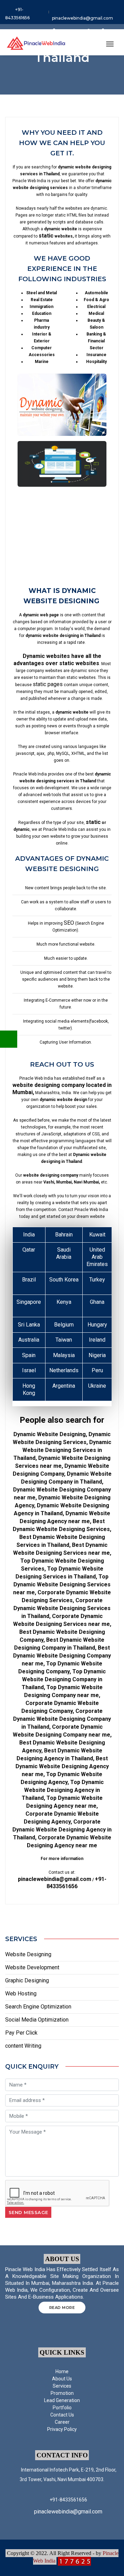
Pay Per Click (21, 2033)
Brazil (29, 1280)
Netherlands (64, 1370)
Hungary (97, 1325)
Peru (97, 1370)
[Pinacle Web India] (36, 42)
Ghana (97, 1302)
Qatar (29, 1250)
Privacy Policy (62, 2429)
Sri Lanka (29, 1325)
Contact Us (62, 2415)
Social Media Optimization (37, 2020)
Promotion (62, 2393)
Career (62, 2422)
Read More (62, 2308)
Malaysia (64, 1355)
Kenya (64, 1302)
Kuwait (97, 1235)
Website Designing (28, 1954)
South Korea (64, 1280)
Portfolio (62, 2408)
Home (62, 2371)
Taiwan (64, 1340)
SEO (69, 923)
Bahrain (64, 1235)
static (46, 236)
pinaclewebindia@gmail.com (82, 18)
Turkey (97, 1280)
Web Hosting (21, 1994)
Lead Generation (62, 2400)
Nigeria (97, 1355)
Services (62, 2386)
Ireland (97, 1340)
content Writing (23, 2046)
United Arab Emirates (97, 1257)
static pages (48, 684)
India (29, 1235)
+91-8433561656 (17, 14)
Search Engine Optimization (38, 2007)
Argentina (64, 1386)
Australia (29, 1340)
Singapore (29, 1302)
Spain (29, 1355)
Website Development (32, 1967)
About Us (62, 2379)
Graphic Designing (27, 1980)
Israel (29, 1370)
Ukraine (97, 1386)
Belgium (64, 1325)
